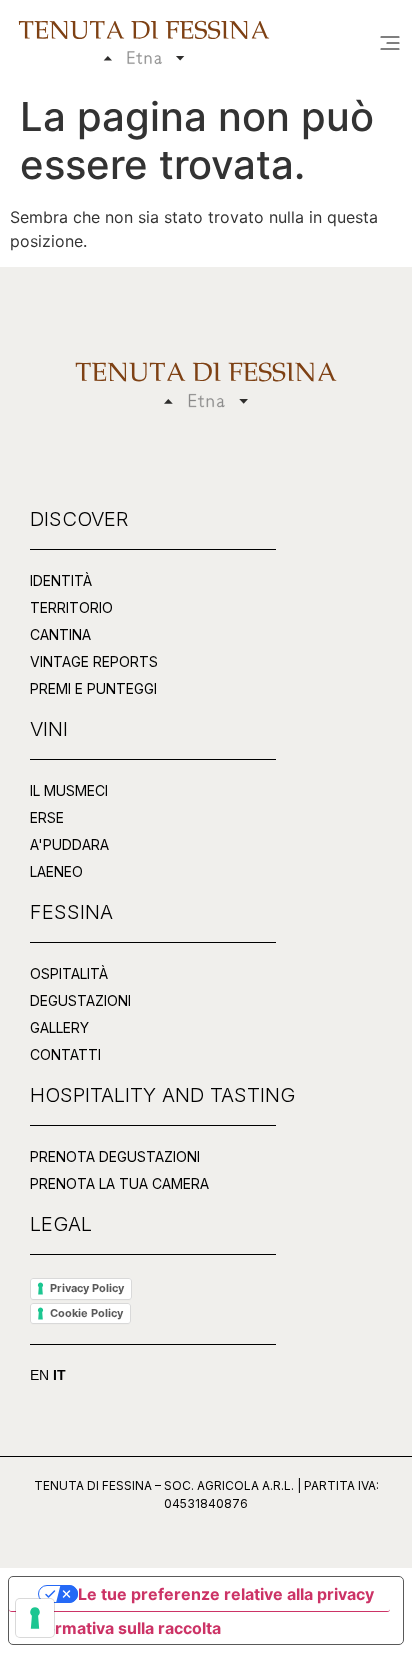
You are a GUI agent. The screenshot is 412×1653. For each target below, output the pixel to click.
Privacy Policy (87, 1288)
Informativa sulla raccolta (123, 1628)
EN (39, 1375)
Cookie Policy (86, 1313)
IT (59, 1375)
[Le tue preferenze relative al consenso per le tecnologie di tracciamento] (35, 1618)
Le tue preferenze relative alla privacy (226, 1594)
